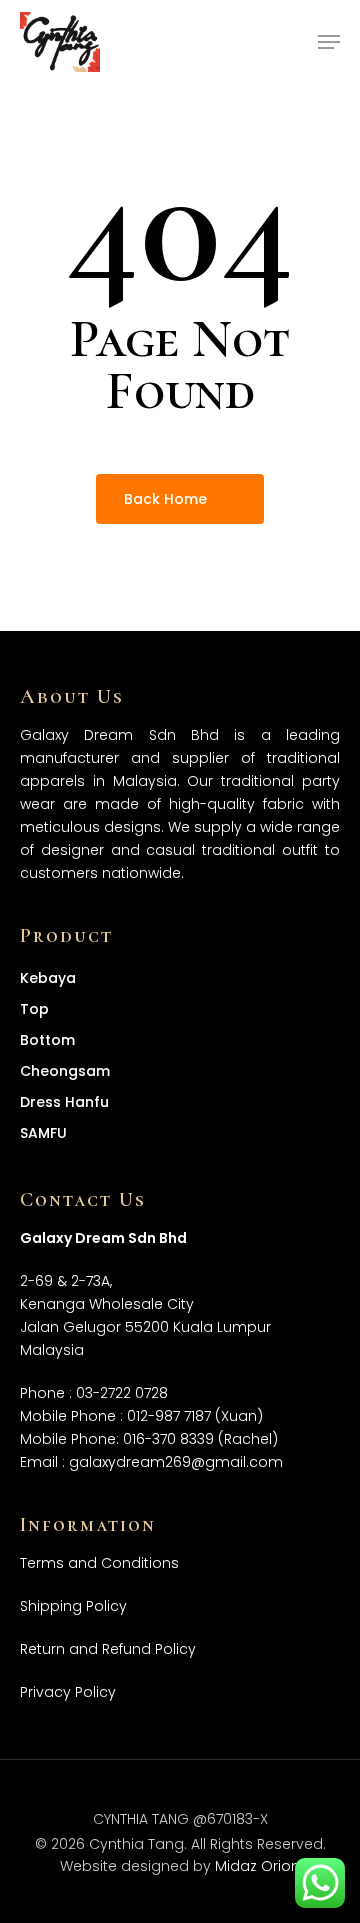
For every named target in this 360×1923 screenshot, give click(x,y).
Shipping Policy (73, 1606)
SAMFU (43, 1133)
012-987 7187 (169, 1416)
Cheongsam (65, 1071)
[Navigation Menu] (329, 42)
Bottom (47, 1040)
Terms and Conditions (99, 1563)
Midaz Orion (257, 1866)
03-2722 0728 (122, 1393)
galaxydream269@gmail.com (176, 1462)
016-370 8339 (168, 1439)
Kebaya (48, 978)
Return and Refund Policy (108, 1649)
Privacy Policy (68, 1692)
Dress (64, 1102)
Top (34, 1009)
